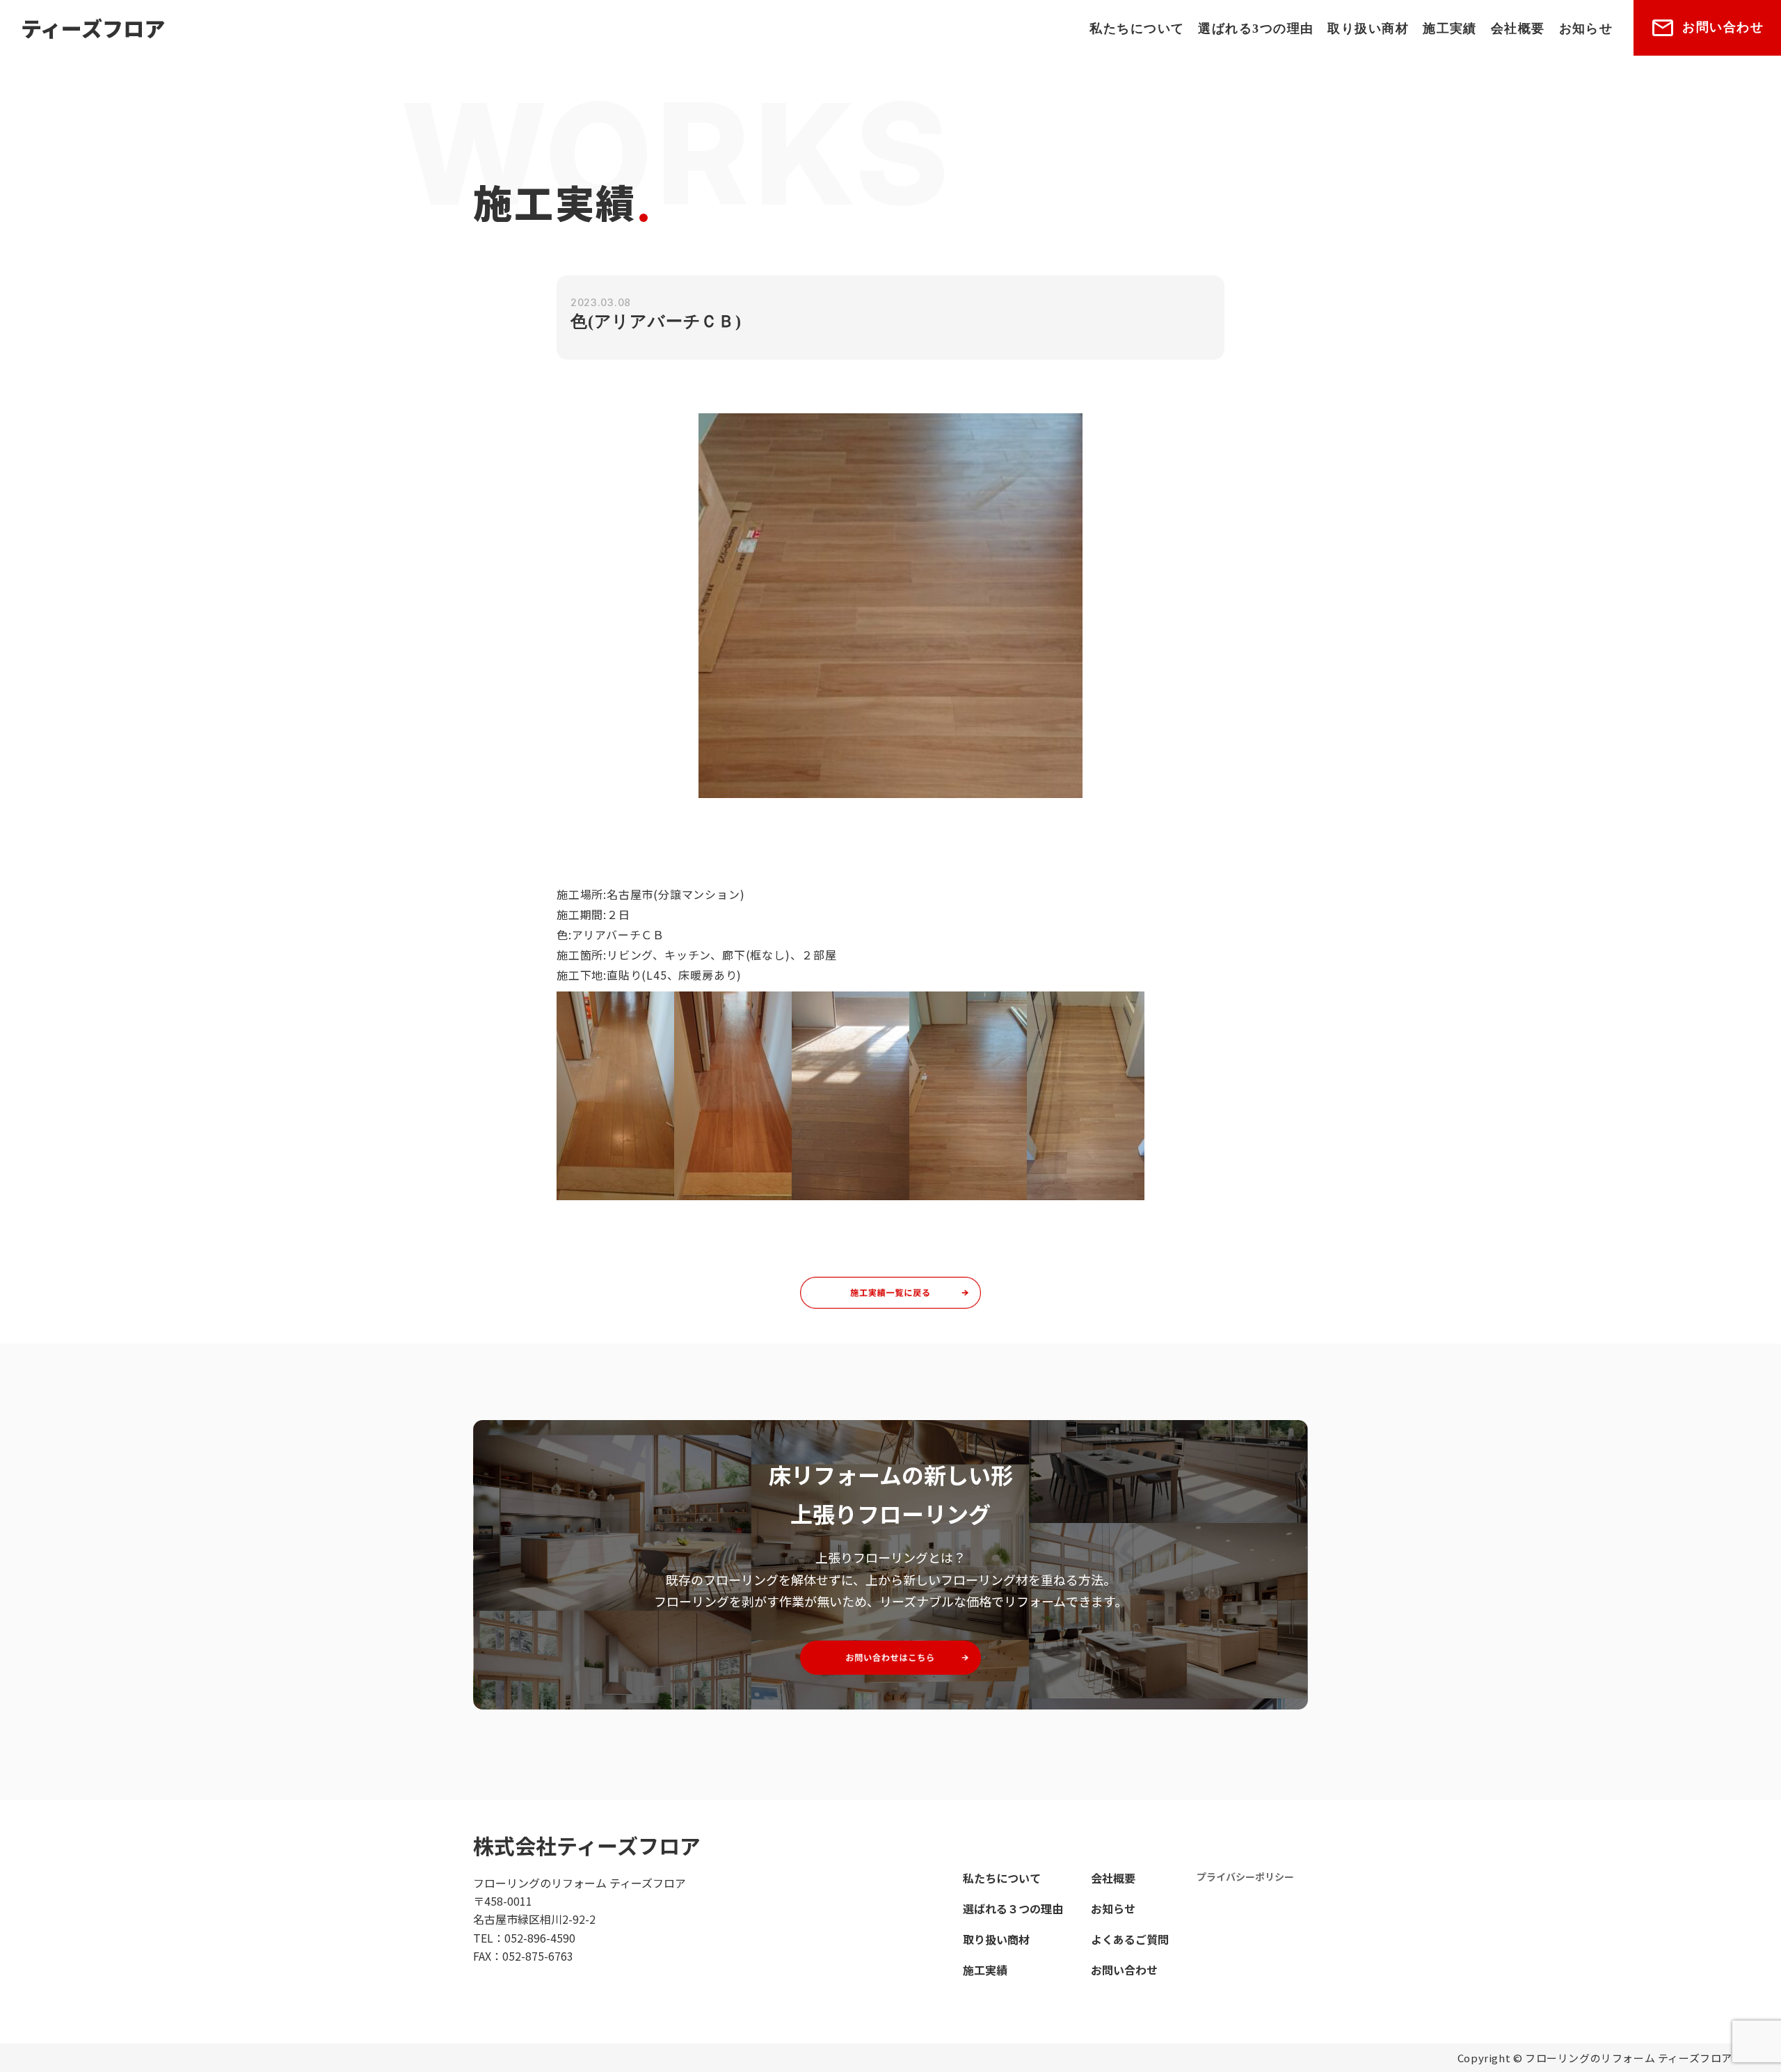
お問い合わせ (1723, 27)
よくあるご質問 (1130, 1939)
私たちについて (1137, 29)
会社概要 (1518, 29)
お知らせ (1586, 29)
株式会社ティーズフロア (587, 1845)
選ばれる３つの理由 (1013, 1908)
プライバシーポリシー (1245, 1876)
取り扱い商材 (1368, 29)
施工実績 (1450, 29)
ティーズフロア (93, 28)
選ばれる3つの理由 (1256, 29)
